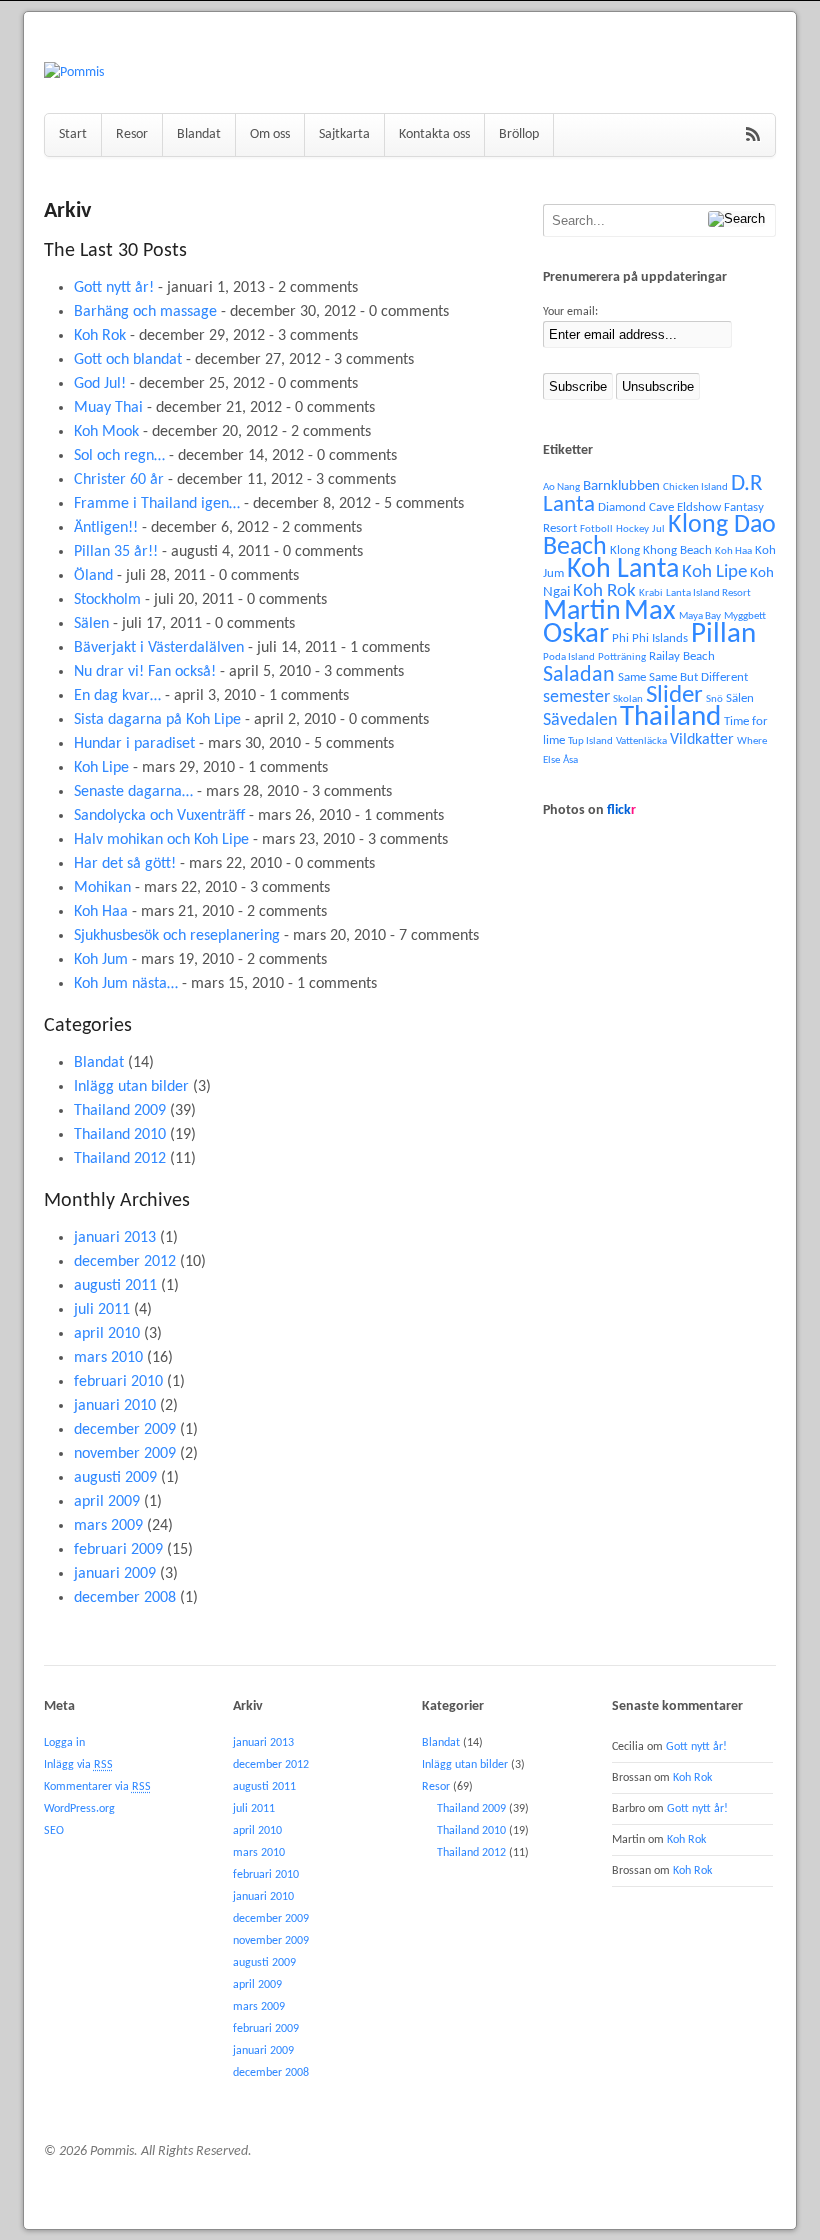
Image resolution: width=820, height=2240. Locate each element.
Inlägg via (78, 1765)
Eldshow (699, 507)
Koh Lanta (623, 570)
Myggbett (745, 616)
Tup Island (590, 741)
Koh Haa (101, 912)
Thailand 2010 (120, 1135)
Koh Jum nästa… (126, 984)
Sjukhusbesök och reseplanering (177, 936)
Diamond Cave (636, 507)
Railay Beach (682, 656)
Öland (93, 576)
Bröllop (519, 134)
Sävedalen (580, 720)
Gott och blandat (128, 360)
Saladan (579, 675)
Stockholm (107, 600)
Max (650, 611)
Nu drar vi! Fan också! (145, 672)
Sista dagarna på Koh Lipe (157, 720)
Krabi (651, 593)
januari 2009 (115, 1574)
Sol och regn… (119, 456)
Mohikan (102, 888)
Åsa (570, 760)
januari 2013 (115, 1238)
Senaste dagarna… (133, 792)
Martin (582, 612)
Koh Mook (106, 432)
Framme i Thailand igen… (157, 504)
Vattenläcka (641, 741)
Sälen (91, 624)
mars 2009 (108, 1526)
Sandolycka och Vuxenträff (159, 816)
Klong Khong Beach (661, 550)
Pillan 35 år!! (116, 552)
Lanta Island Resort (708, 593)
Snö (714, 699)
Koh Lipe (101, 768)
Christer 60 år (119, 480)
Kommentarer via (97, 1787)
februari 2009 (118, 1550)
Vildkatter (702, 740)
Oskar (576, 634)
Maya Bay (700, 616)
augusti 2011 (115, 1286)
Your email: (570, 312)
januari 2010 (115, 1406)
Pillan (723, 634)
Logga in (64, 1743)
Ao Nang (561, 487)
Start (73, 134)
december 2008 (125, 1598)
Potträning (622, 657)
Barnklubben (621, 486)
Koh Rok (100, 336)
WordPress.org (79, 1809)
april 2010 (107, 1334)
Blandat (199, 134)
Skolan (628, 699)
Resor (132, 134)
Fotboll (596, 529)
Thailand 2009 (120, 1111)
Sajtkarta (344, 134)
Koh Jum (101, 960)
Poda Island (569, 657)
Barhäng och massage (145, 312)
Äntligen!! (106, 528)
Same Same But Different (683, 677)
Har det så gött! (125, 864)
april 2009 (107, 1502)
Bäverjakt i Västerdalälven (159, 648)
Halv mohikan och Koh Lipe (161, 840)
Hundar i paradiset (134, 744)
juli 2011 (102, 1310)
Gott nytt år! (114, 288)
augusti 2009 (115, 1478)
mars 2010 (108, 1358)
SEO (54, 1831)
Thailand (670, 717)
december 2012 (125, 1262)
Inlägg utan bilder (131, 1087)
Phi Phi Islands (650, 638)
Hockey (632, 529)
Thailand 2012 (120, 1159)
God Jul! (100, 384)
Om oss (270, 134)
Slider (674, 695)
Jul (658, 529)
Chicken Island (695, 487)
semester (576, 697)
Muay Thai (108, 408)
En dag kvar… (117, 696)
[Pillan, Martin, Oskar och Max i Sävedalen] (74, 72)
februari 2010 (118, 1382)
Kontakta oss (434, 134)
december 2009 (125, 1430)
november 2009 (125, 1454)
